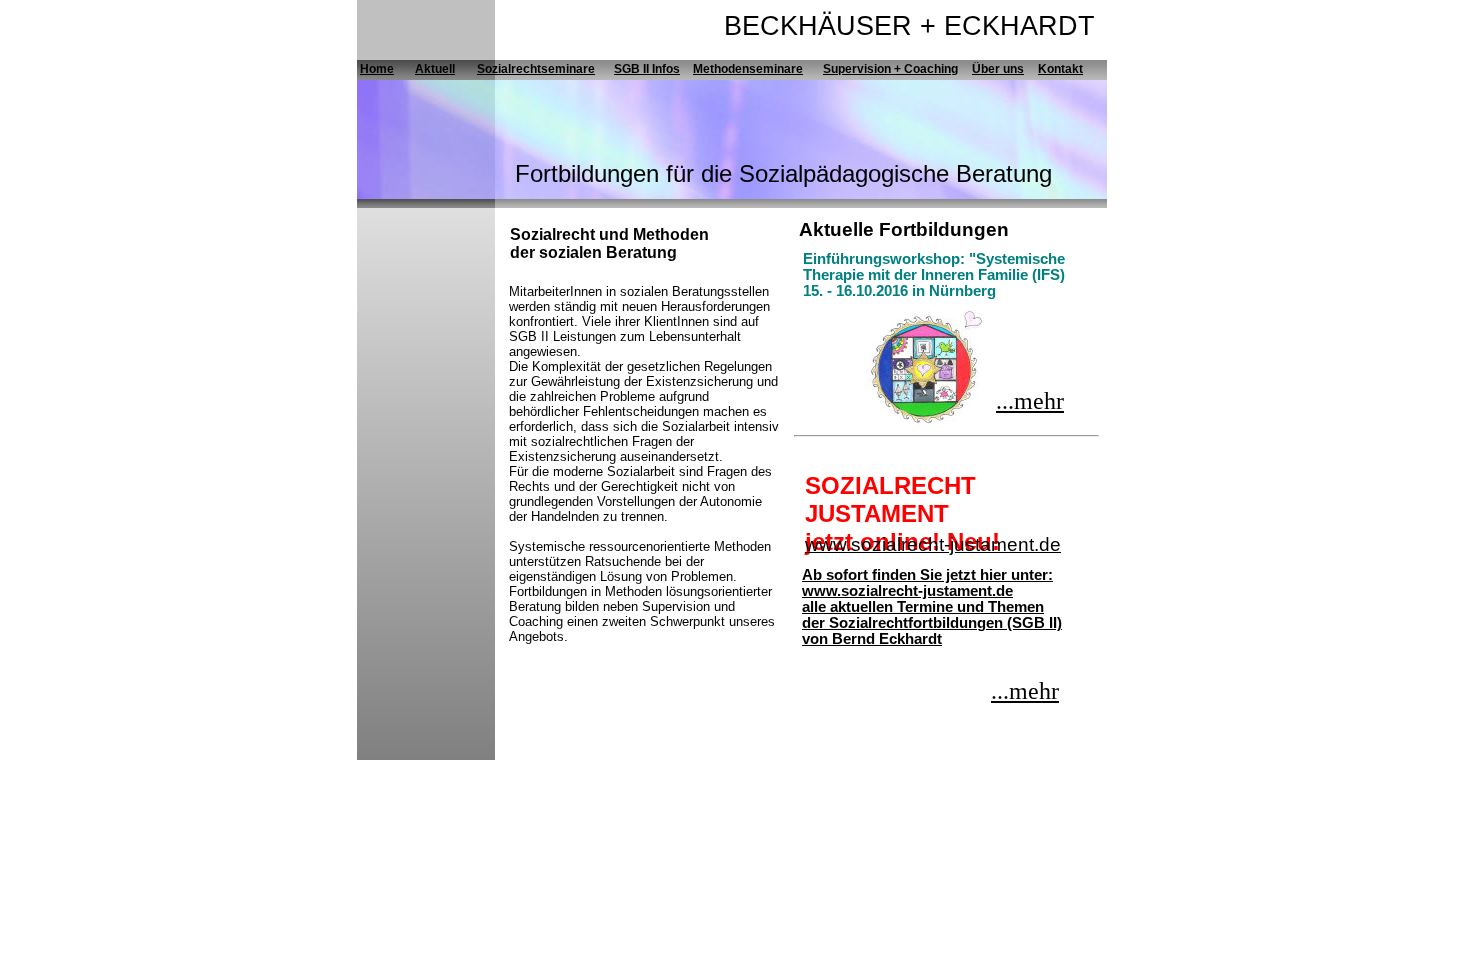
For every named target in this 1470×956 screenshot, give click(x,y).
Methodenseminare (748, 69)
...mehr (1030, 401)
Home (377, 69)
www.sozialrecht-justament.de (933, 544)
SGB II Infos (647, 69)
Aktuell (435, 69)
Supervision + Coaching (890, 69)
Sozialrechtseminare (536, 69)
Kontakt (1060, 69)
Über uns (998, 69)
